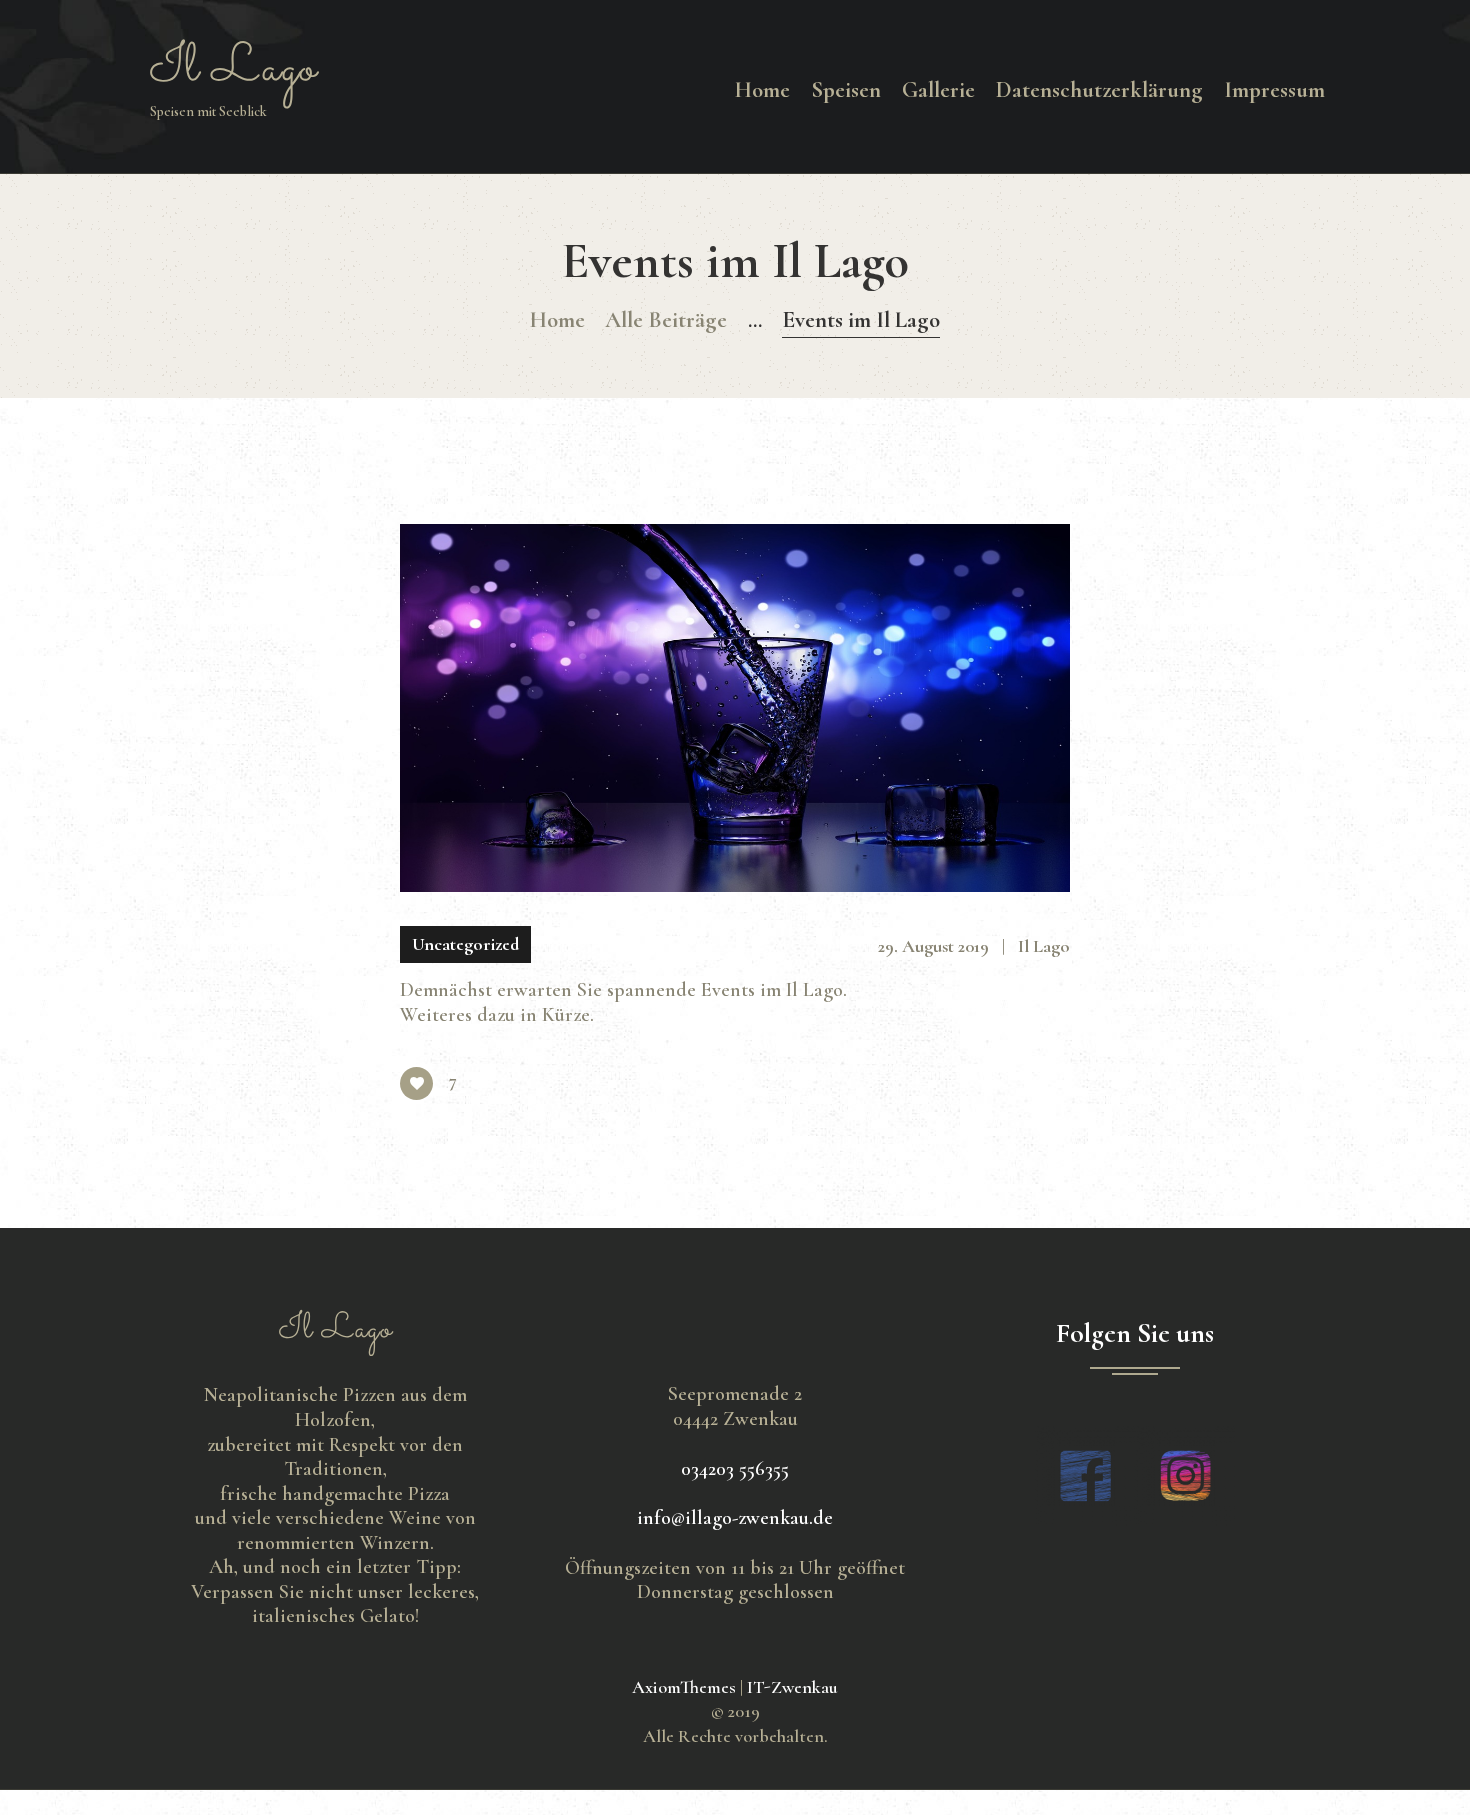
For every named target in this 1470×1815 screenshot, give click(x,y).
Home (557, 320)
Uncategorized (465, 944)
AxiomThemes (684, 1687)
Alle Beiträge (666, 320)
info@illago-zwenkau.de (735, 1518)
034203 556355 (735, 1469)
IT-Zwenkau (792, 1687)
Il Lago (1044, 946)
